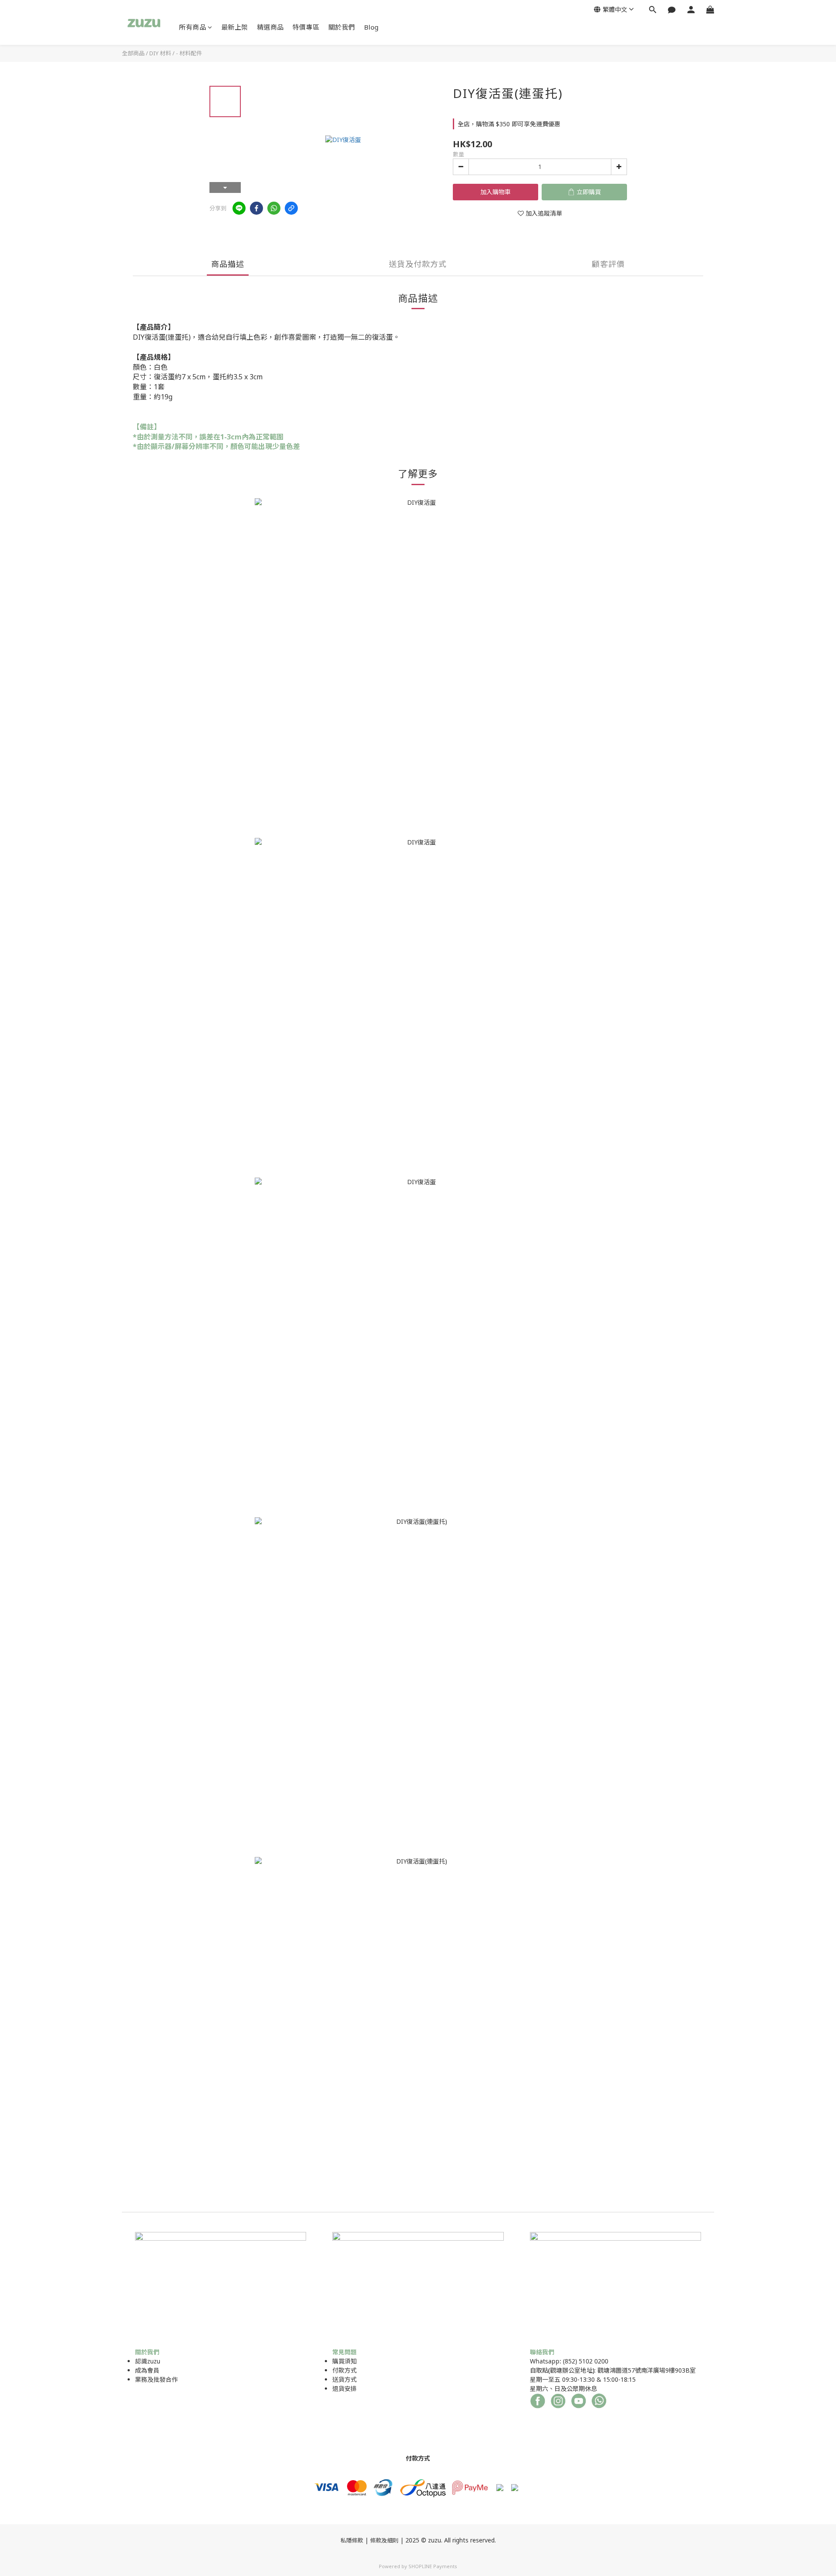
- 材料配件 (189, 53)
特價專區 (306, 27)
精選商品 (270, 27)
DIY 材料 (160, 53)
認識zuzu (148, 2361)
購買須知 (344, 2361)
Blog (371, 27)
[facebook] (256, 208)
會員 (153, 2370)
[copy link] (291, 208)
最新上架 (235, 27)
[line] (239, 208)
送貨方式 (344, 2379)
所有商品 (192, 27)
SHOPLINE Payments (433, 2566)
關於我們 (342, 27)
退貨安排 (344, 2389)
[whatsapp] (274, 208)
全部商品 (133, 53)
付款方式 (344, 2370)
